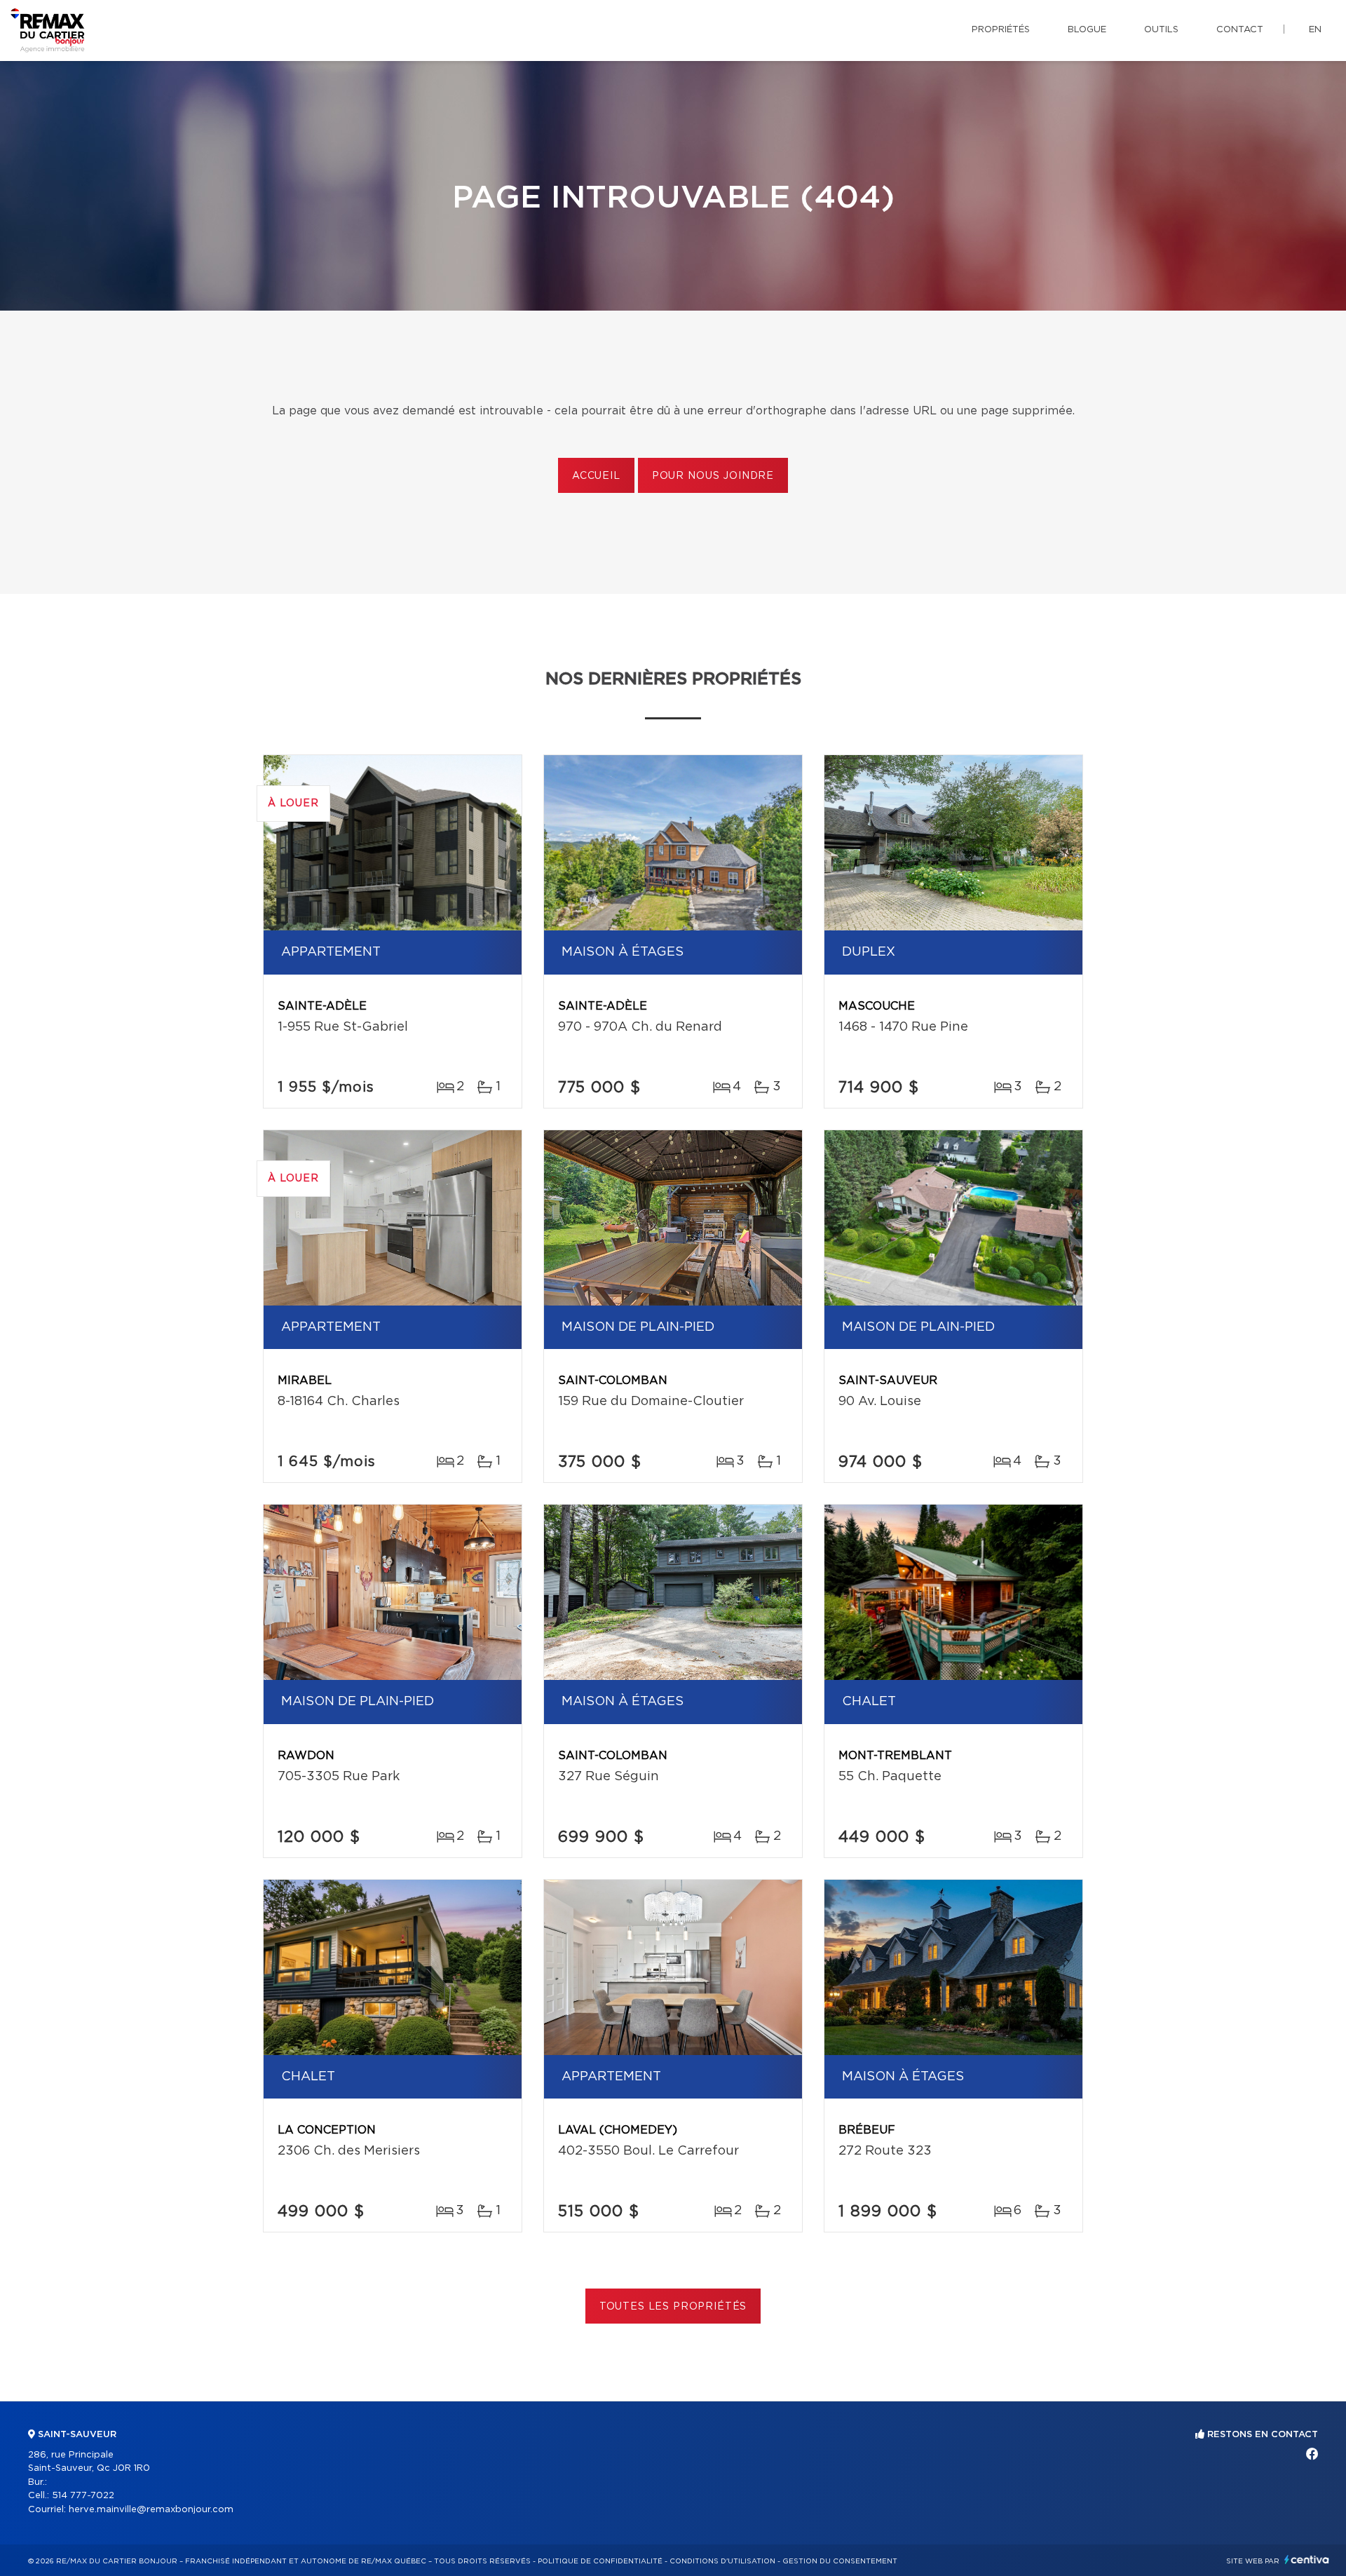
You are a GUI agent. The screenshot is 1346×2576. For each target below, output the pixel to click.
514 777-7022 (83, 2496)
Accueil (596, 476)
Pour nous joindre (713, 476)
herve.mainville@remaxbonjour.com (151, 2510)
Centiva (1307, 2560)
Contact (1240, 30)
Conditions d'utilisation (722, 2561)
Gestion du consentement (840, 2561)
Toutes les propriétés (673, 2307)
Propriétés (1001, 30)
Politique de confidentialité (600, 2561)
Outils (1161, 30)
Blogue (1087, 30)
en (1315, 30)
